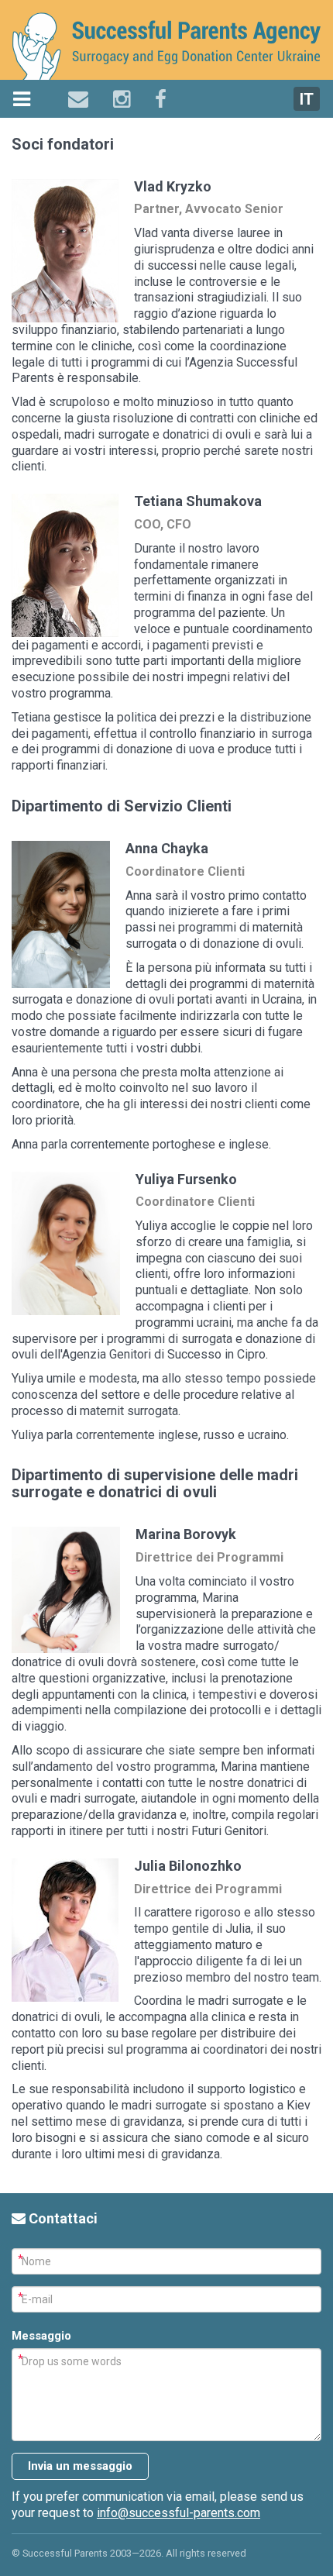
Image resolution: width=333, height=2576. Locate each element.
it (307, 99)
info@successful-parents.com (179, 2513)
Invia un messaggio (80, 2466)
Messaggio (41, 2336)
